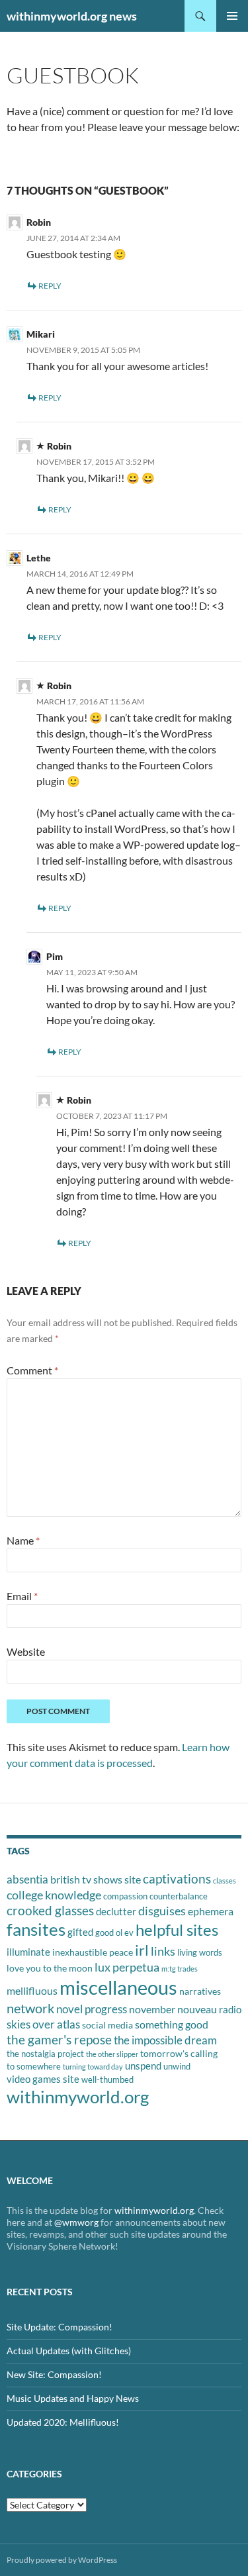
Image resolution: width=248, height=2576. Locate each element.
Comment (32, 1370)
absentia (27, 1879)
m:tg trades (180, 1969)
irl (142, 1950)
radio (230, 2009)
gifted (80, 1932)
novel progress (92, 2009)
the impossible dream (165, 2040)
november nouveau (173, 2009)
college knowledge (54, 1895)
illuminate (28, 1952)
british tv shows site (96, 1879)
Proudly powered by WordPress (62, 2560)
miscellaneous (118, 1987)
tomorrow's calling (179, 2053)
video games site (43, 2079)
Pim (55, 956)
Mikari (41, 334)
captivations (177, 1879)
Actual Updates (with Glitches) (69, 2351)
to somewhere (34, 2066)
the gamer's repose (59, 2039)
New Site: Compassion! (54, 2374)
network (30, 2008)
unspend (143, 2066)
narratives (200, 1991)
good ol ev (114, 1932)
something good (172, 2024)
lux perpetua (127, 1967)
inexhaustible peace (93, 1952)
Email (22, 1596)
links (163, 1951)
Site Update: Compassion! (60, 2327)
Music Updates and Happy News (73, 2398)
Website (26, 1651)
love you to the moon (50, 1968)
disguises (162, 1911)
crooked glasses (50, 1910)
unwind (177, 2066)
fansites (36, 1929)
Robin (39, 222)
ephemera (211, 1911)
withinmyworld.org (78, 2097)
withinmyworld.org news (72, 16)
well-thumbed (107, 2079)
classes (225, 1881)
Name (23, 1540)
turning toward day (93, 2067)
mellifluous (32, 1990)
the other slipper (112, 2054)
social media (107, 2025)
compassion (125, 1896)
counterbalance (179, 1896)
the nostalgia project (45, 2054)
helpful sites (177, 1930)
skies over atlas (43, 2024)
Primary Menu (232, 16)
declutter (116, 1911)
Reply (50, 286)
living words (200, 1952)
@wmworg (76, 2222)
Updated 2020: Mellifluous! (63, 2422)
